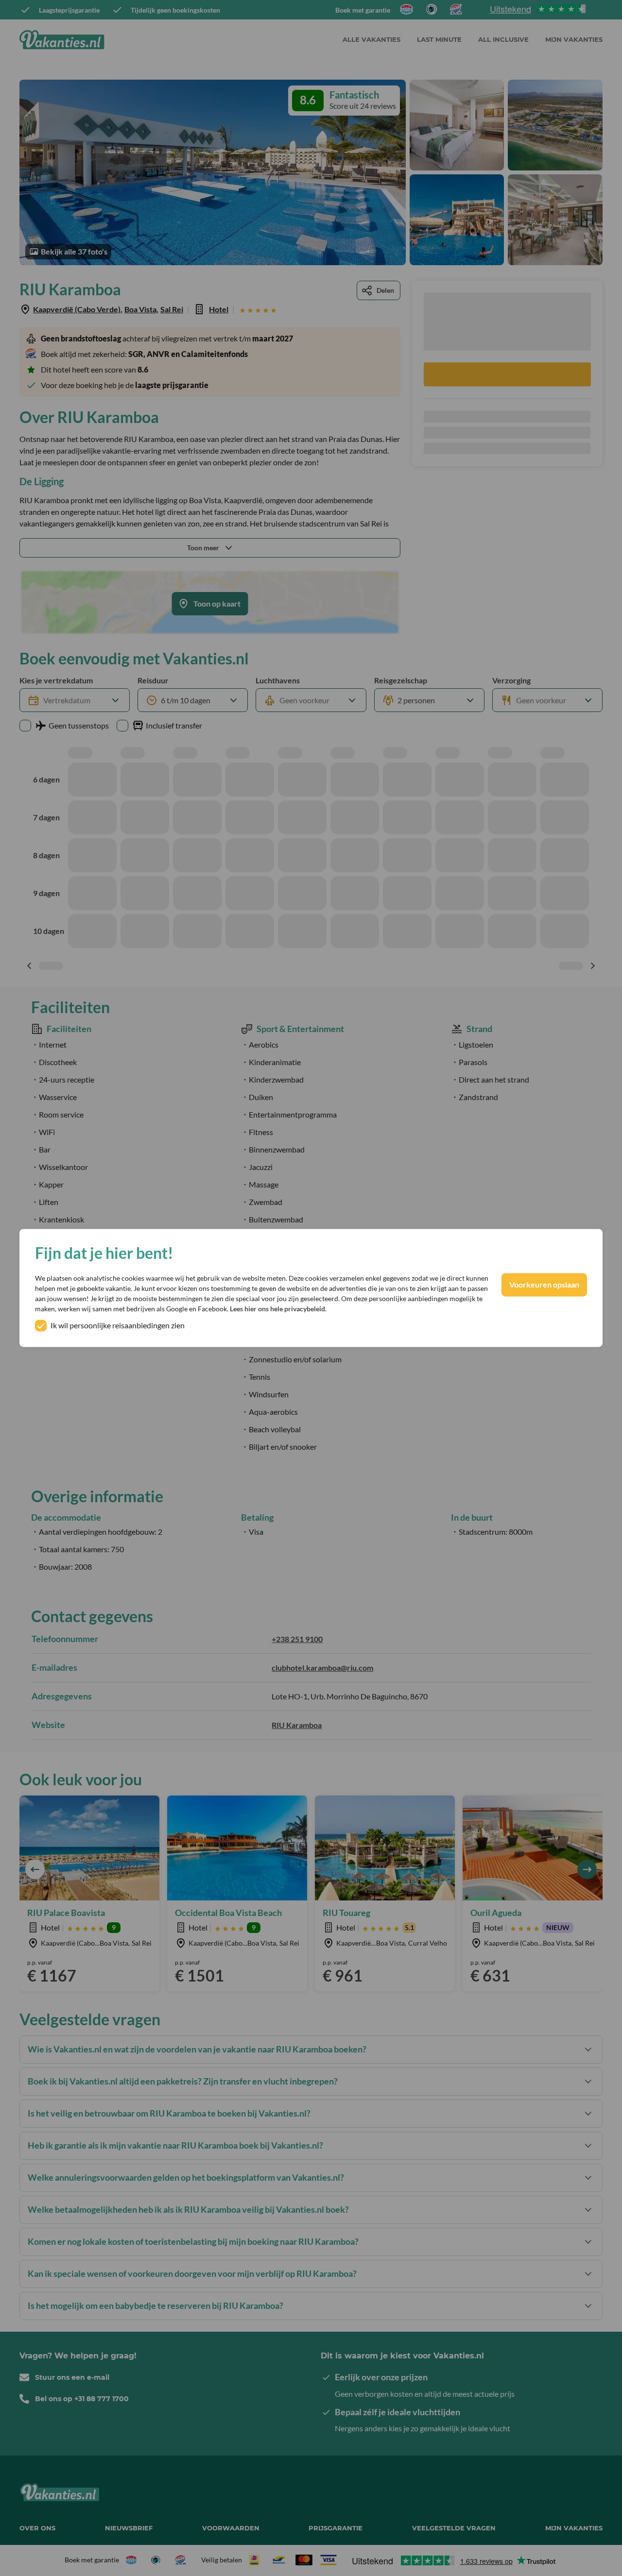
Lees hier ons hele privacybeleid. (278, 1309)
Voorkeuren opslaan (544, 1285)
